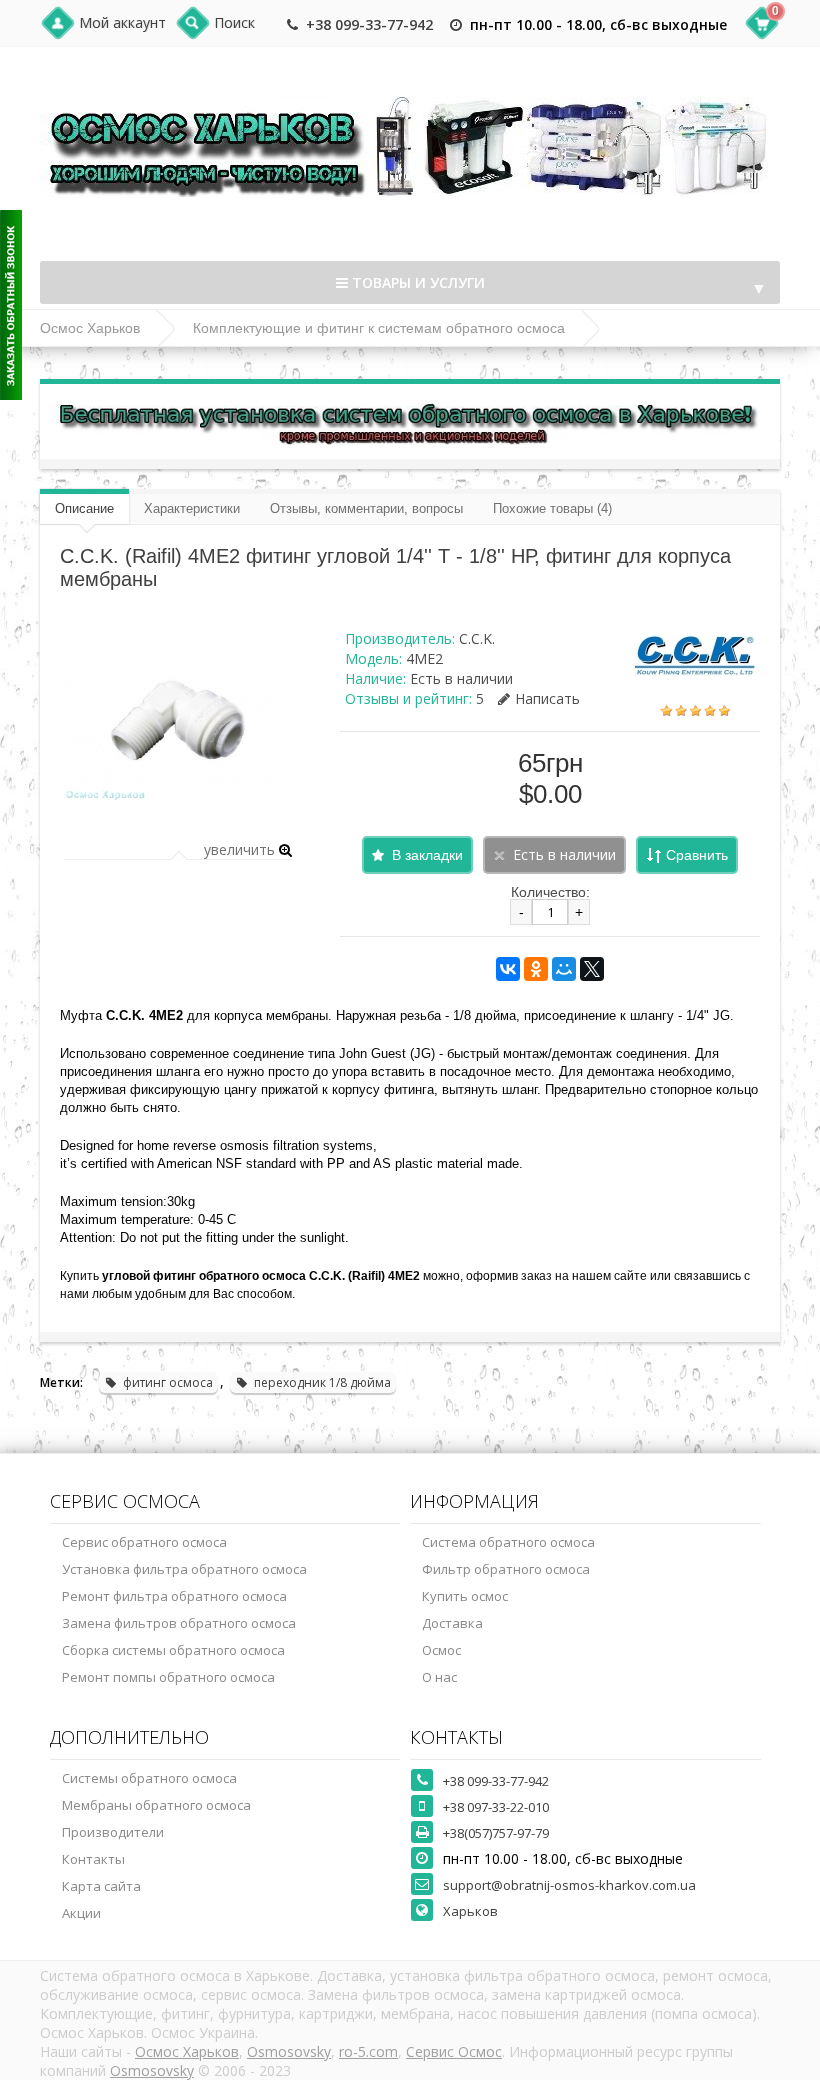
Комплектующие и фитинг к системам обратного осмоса (379, 328)
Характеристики (192, 508)
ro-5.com (368, 2051)
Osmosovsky (289, 2051)
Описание (84, 508)
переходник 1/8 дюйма (322, 1382)
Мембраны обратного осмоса (156, 1805)
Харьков (470, 1911)
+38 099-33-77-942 (369, 24)
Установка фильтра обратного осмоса (184, 1569)
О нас (439, 1677)
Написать (547, 698)
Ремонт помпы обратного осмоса (168, 1677)
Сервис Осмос (454, 2051)
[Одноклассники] (536, 969)
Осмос (441, 1650)
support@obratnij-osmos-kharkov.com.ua (569, 1885)
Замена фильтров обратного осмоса (179, 1623)
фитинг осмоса (168, 1382)
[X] (592, 969)
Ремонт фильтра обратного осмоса (174, 1596)
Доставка (452, 1623)
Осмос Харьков (90, 328)
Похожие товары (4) (552, 508)
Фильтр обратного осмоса (506, 1569)
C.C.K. (477, 638)
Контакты (93, 1859)
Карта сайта (101, 1886)
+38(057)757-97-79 (496, 1833)
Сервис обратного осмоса (144, 1542)
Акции (81, 1913)
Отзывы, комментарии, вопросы (366, 508)
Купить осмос (465, 1596)
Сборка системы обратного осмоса (173, 1650)
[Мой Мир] (564, 969)
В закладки (427, 855)
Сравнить (697, 855)
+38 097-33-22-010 (496, 1807)
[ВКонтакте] (508, 969)
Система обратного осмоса (508, 1542)
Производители (113, 1832)
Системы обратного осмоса (149, 1778)
